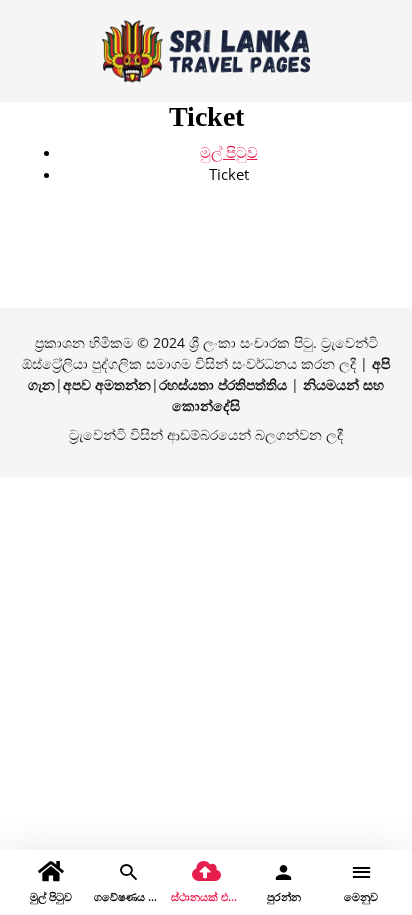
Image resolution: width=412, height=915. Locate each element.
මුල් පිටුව (229, 152)
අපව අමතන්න (107, 384)
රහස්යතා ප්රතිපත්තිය (223, 384)
